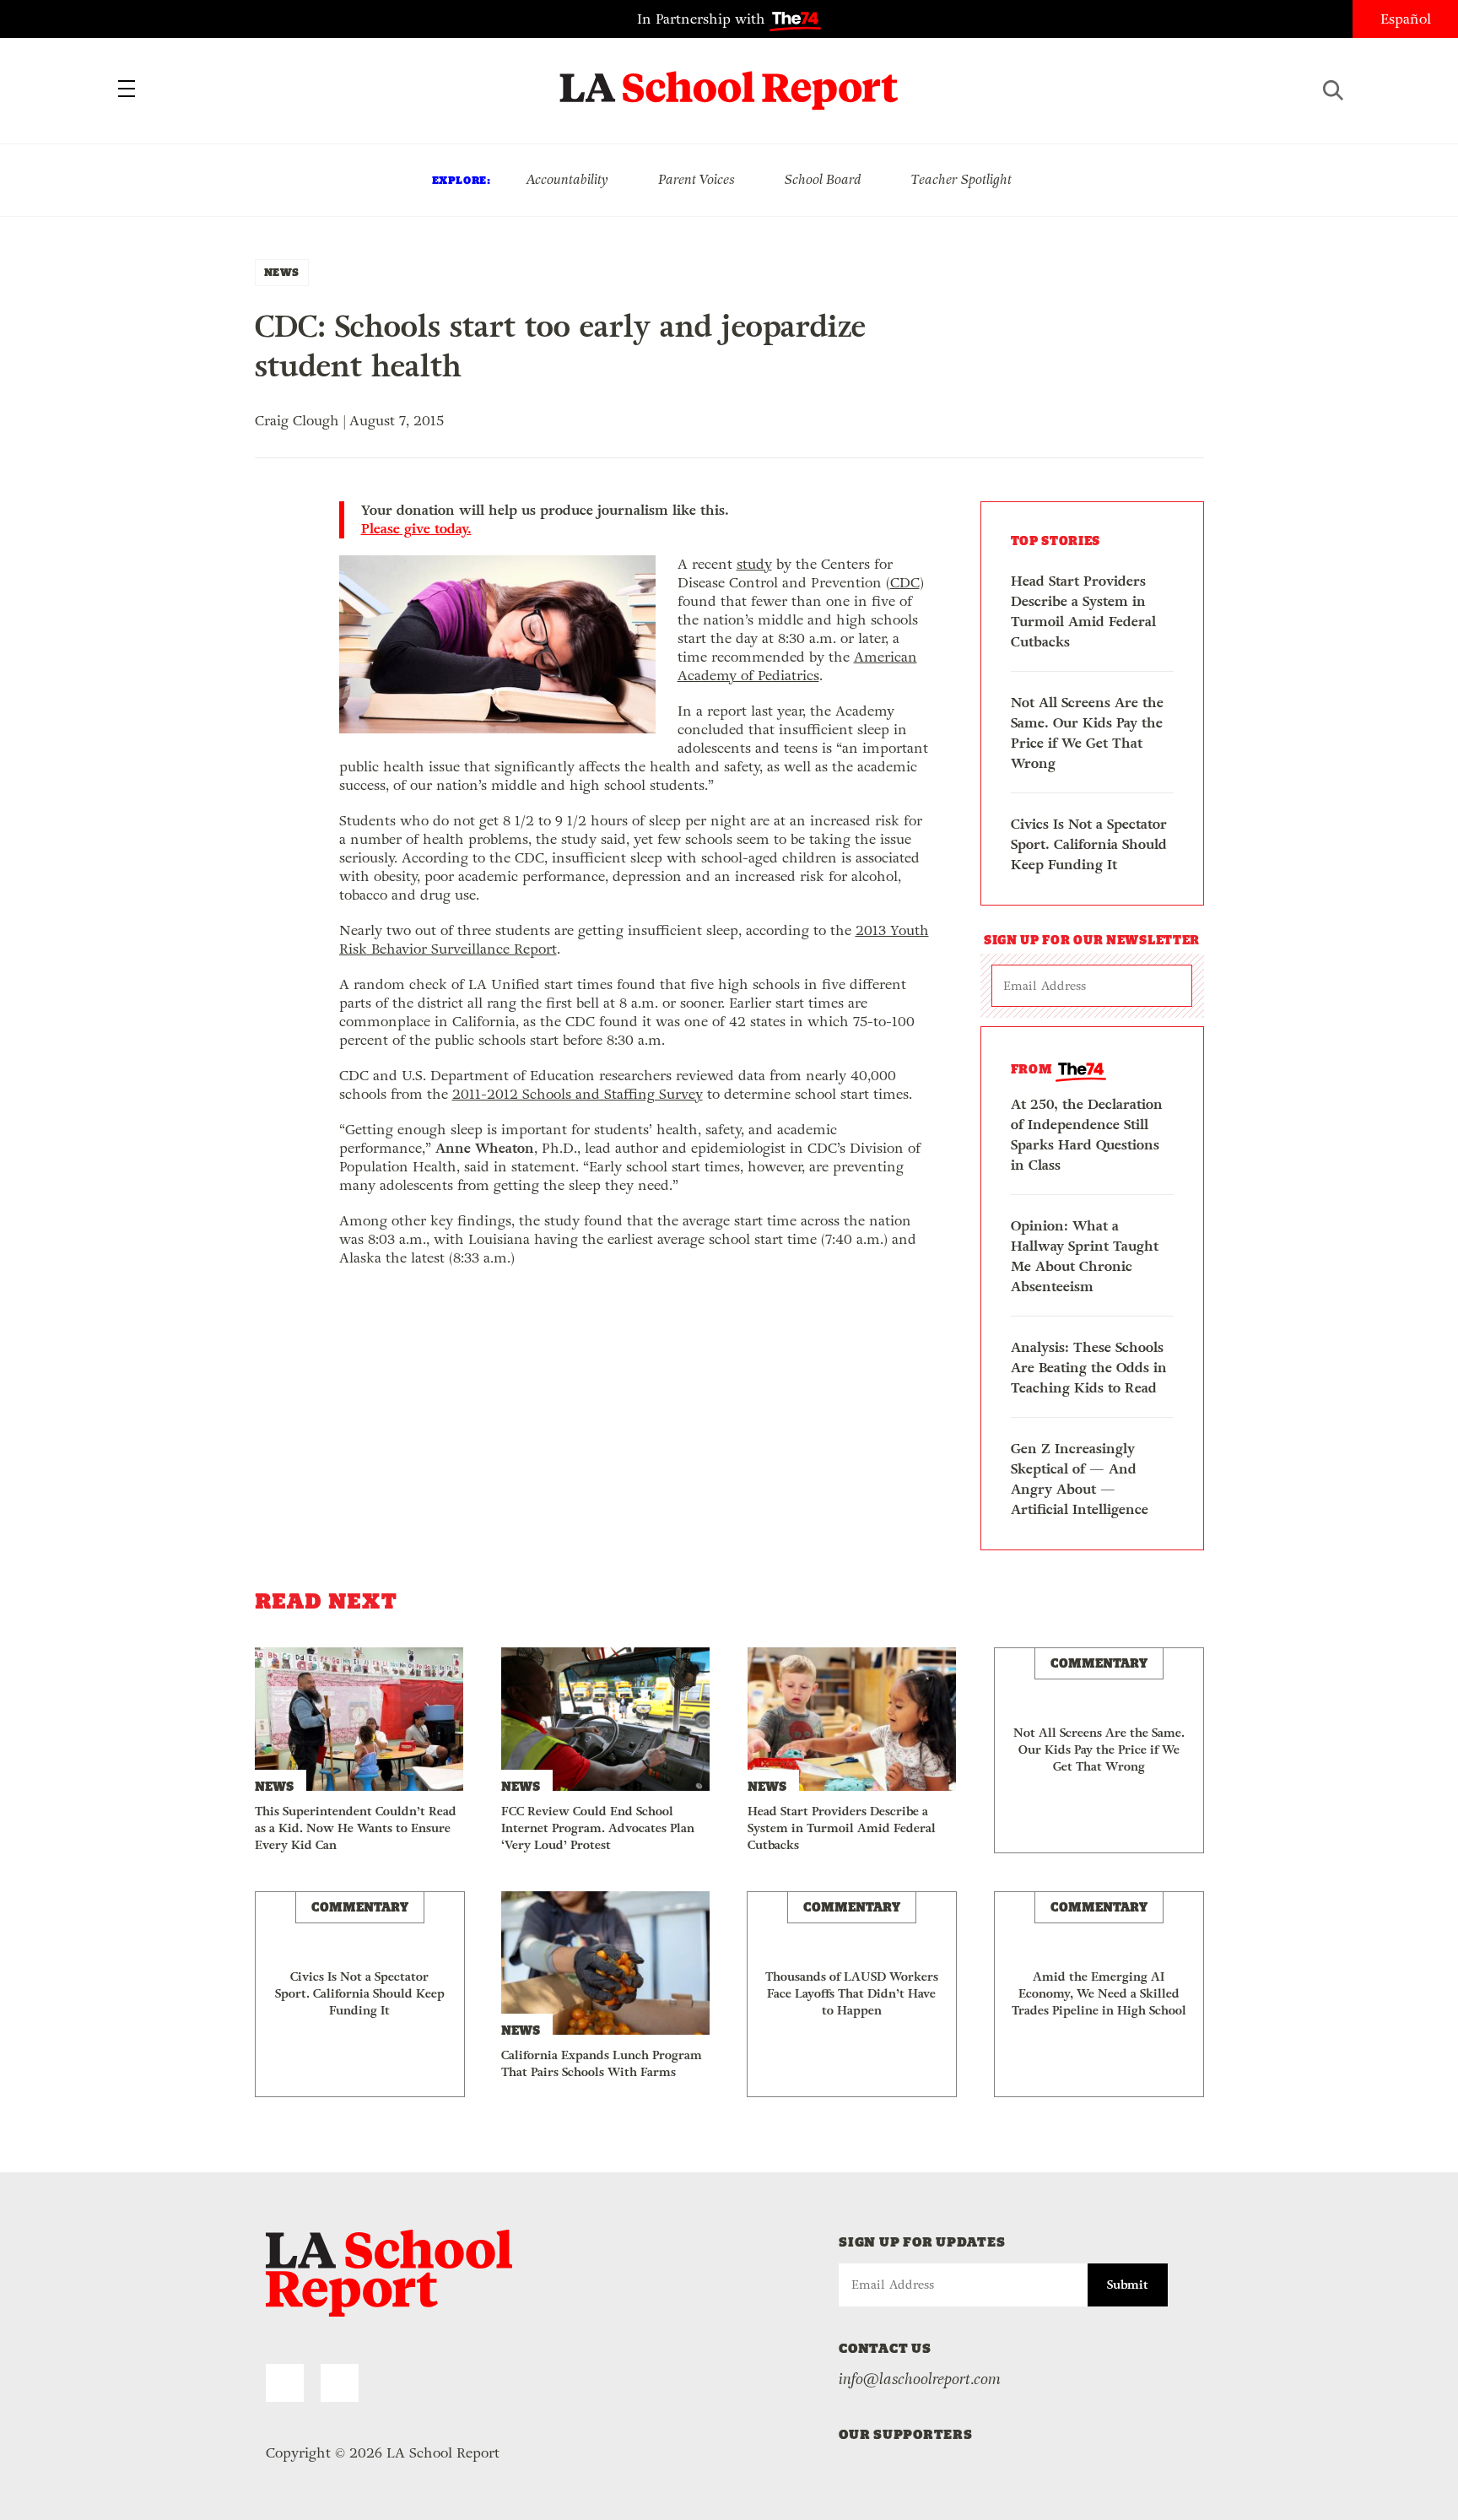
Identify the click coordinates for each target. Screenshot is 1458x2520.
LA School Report (729, 80)
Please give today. (416, 529)
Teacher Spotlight (961, 179)
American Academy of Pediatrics (797, 666)
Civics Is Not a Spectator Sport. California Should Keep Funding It (1089, 844)
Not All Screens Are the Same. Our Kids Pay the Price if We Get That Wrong (1087, 733)
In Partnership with (703, 19)
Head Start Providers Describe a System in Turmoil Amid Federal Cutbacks (1083, 611)
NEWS (282, 272)
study (754, 564)
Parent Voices (697, 179)
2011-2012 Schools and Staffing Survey (578, 1094)
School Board (823, 179)
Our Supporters (906, 2434)
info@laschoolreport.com (920, 2379)
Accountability (567, 179)
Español (1406, 19)
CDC (905, 583)
